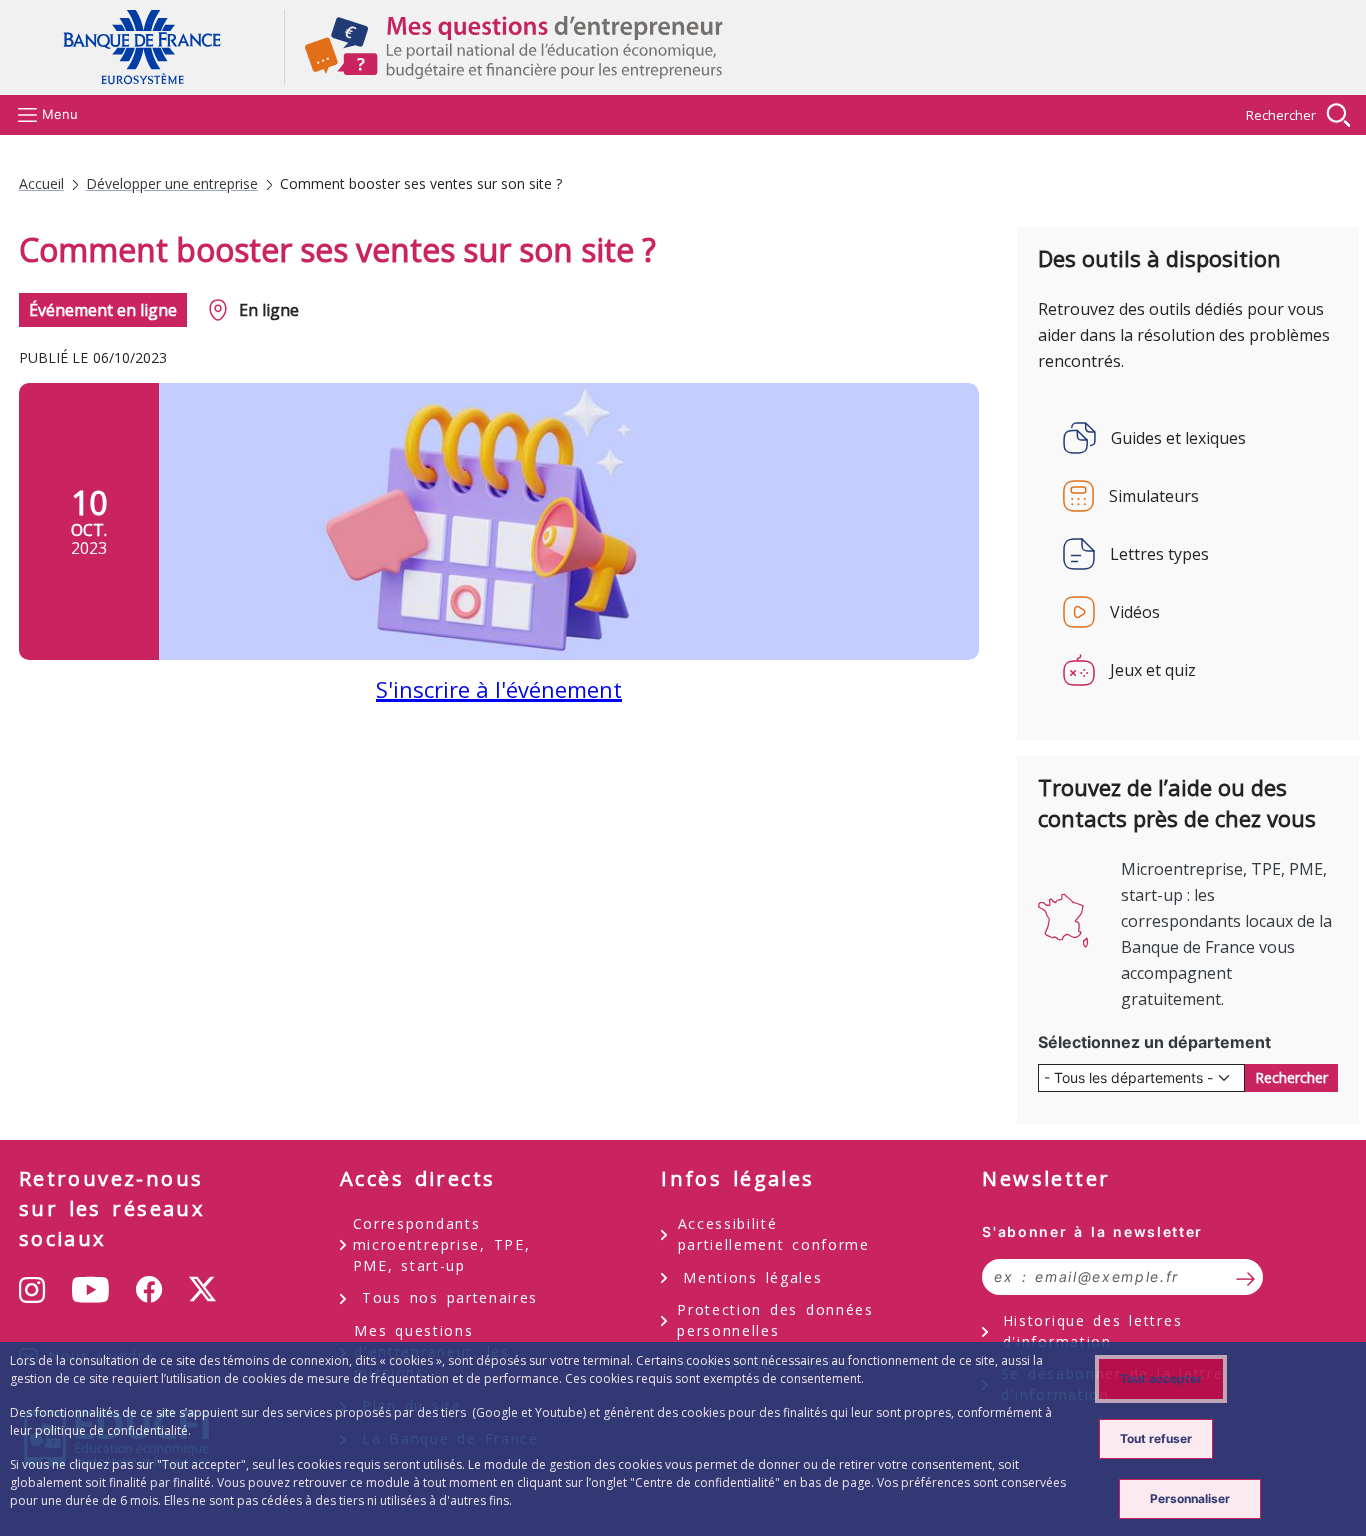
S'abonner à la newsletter (1092, 1231)
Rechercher (1281, 115)
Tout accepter (1161, 1378)
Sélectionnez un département (1154, 1042)
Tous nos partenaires (450, 1297)
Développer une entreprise (172, 184)
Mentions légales (752, 1277)
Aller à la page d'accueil (151, 47)
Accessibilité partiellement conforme (774, 1234)
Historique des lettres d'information (1092, 1331)
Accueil (41, 184)
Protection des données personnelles (775, 1320)
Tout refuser (1156, 1438)
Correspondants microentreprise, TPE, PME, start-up (442, 1244)
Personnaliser (1190, 1498)
